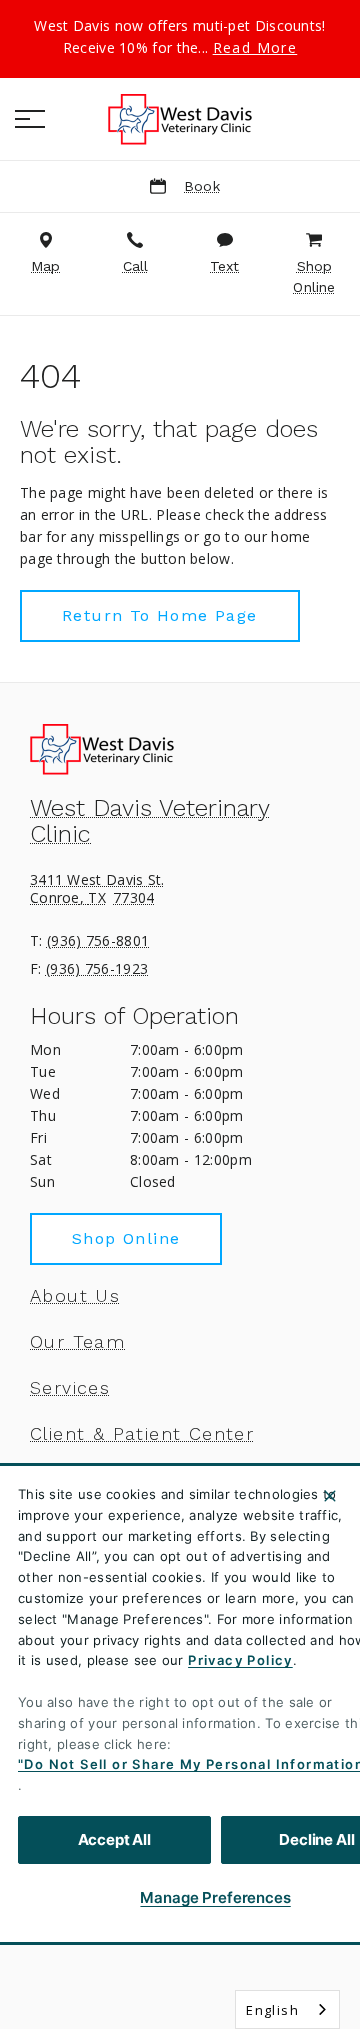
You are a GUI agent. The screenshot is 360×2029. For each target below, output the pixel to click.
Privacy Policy (240, 1660)
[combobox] (287, 2009)
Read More (255, 48)
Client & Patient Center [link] (142, 1434)
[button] (30, 119)
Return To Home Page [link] (160, 615)
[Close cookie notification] (330, 1496)
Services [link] (70, 1388)
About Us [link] (75, 1296)
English (272, 2010)
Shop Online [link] (126, 1238)
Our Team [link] (77, 1342)
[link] (180, 119)
